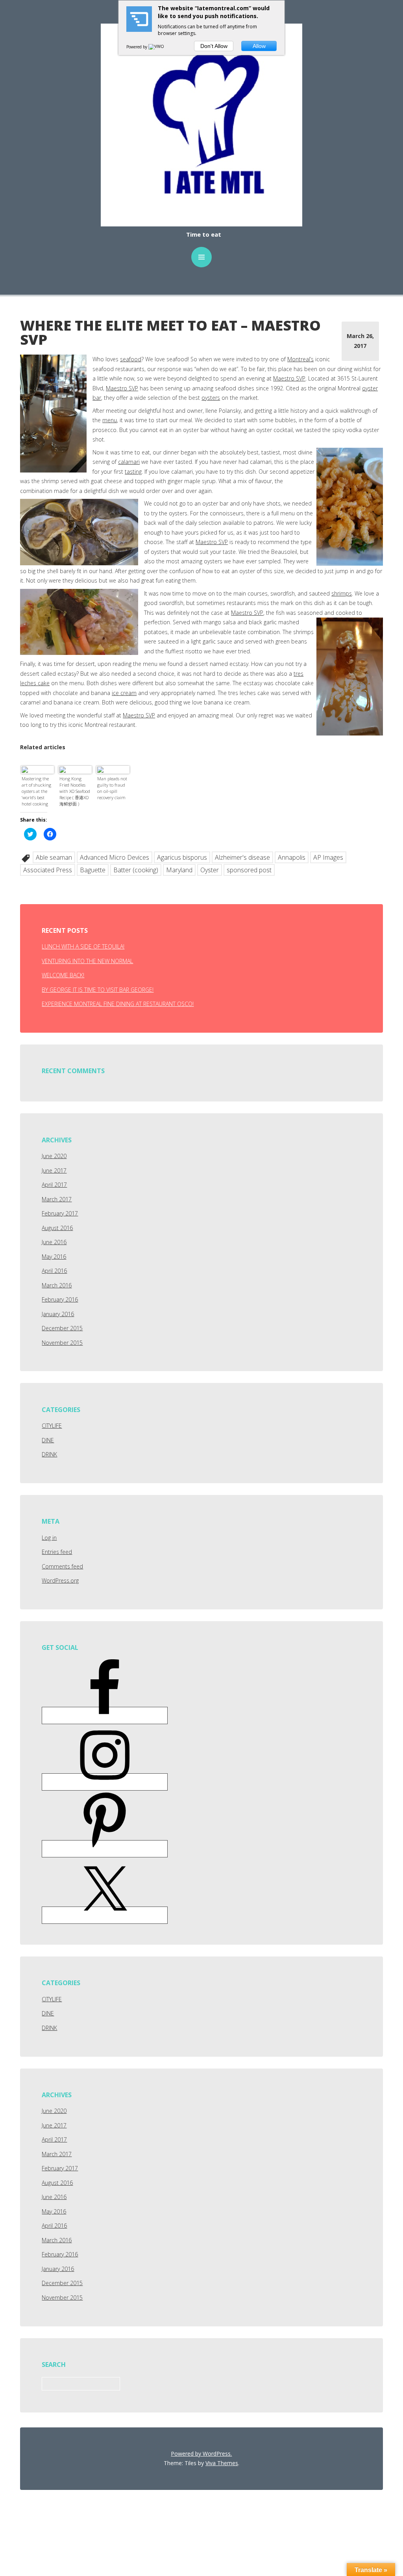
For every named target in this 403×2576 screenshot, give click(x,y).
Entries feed (57, 1552)
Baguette (93, 870)
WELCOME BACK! (63, 975)
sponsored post (249, 870)
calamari (129, 462)
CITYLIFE (52, 1426)
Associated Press (48, 870)
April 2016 (54, 1271)
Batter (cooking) (136, 870)
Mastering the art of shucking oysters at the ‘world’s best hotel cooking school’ (36, 792)
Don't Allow (214, 46)
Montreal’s (300, 359)
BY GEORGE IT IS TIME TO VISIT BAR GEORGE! (98, 990)
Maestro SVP (289, 378)
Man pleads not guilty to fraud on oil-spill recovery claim (112, 788)
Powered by (137, 47)
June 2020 (54, 1156)
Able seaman (54, 857)
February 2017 (60, 1213)
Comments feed (62, 1566)
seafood (131, 359)
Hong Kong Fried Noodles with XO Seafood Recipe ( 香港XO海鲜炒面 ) (75, 791)
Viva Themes (222, 2463)
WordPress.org (60, 1580)
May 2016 (54, 1257)
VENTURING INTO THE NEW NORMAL (87, 961)
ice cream (124, 693)
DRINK (49, 1454)
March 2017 (57, 1199)
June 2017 (54, 1170)
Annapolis (292, 857)
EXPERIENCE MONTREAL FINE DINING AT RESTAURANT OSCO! (118, 1004)
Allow (259, 46)
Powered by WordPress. (201, 2454)
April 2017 (54, 1185)
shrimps (342, 593)
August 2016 (57, 1228)
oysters (211, 398)
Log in (49, 1538)
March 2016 (57, 1285)
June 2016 (54, 1242)
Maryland (179, 870)
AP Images (328, 857)
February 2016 (60, 1299)
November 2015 (62, 1343)
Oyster (210, 870)
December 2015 (62, 1328)
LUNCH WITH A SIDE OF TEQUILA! (83, 946)
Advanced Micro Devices (115, 857)
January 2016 (58, 1314)
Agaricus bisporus (182, 857)
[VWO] (157, 47)
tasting (133, 472)
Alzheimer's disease (242, 857)
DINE (48, 1440)
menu (110, 420)
